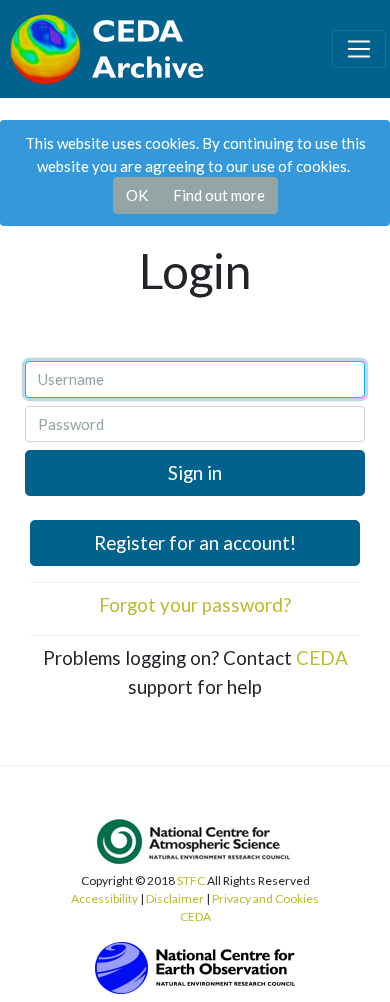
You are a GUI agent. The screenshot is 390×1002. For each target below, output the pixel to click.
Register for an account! (195, 542)
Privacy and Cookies (265, 898)
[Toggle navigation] (359, 49)
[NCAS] (195, 841)
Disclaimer (175, 898)
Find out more (219, 195)
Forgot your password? (195, 604)
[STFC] (195, 966)
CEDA (322, 657)
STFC (191, 880)
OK (137, 195)
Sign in (195, 472)
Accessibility (104, 898)
